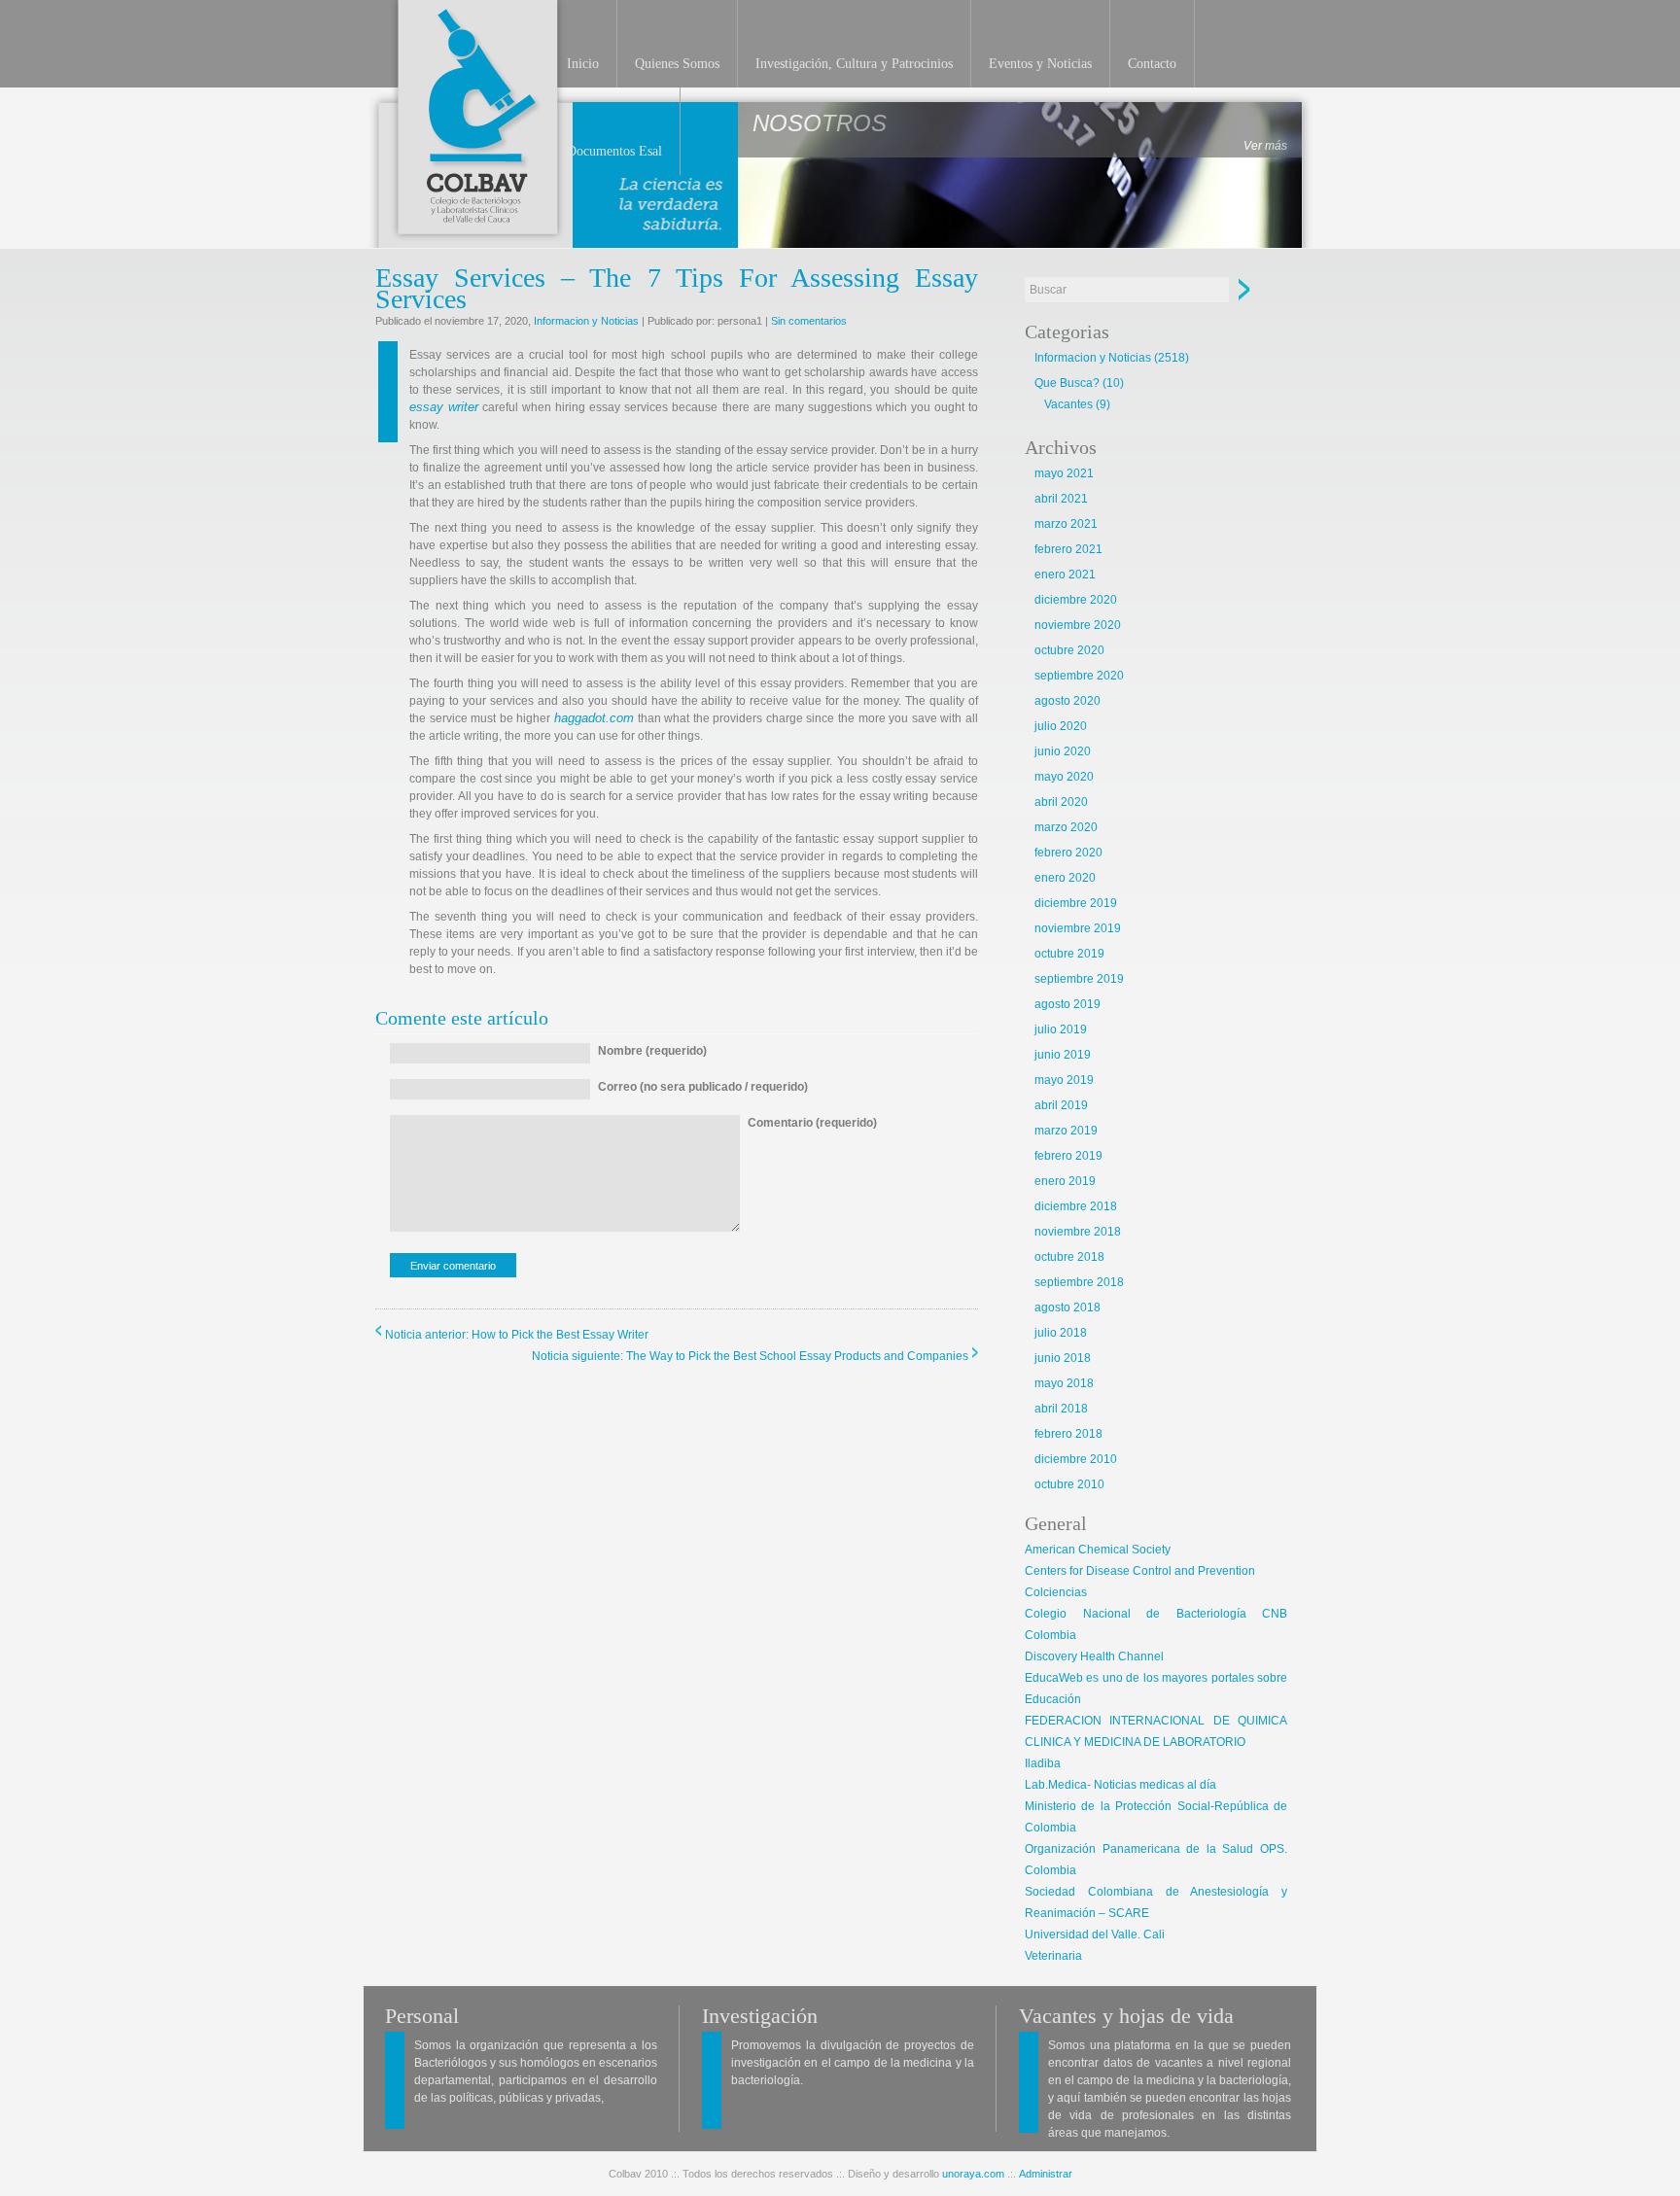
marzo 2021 (1066, 524)
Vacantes (1068, 404)
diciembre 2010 (1076, 1459)
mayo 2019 (1064, 1080)
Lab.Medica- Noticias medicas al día (1120, 1785)
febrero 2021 (1068, 549)
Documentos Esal (614, 151)
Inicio (583, 64)
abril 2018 (1061, 1409)
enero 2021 (1065, 575)
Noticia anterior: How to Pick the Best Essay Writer (517, 1335)
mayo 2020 (1064, 777)
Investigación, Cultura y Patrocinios (854, 64)
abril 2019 (1061, 1105)
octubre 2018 (1069, 1257)
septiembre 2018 (1079, 1282)
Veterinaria (1053, 1956)
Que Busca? (1067, 383)
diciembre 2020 (1076, 600)
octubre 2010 (1069, 1484)
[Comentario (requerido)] (812, 1228)
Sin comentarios (809, 321)
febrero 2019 (1068, 1156)
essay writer (444, 407)
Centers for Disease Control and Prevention (1140, 1571)
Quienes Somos (677, 64)
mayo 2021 (1064, 473)
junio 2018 (1063, 1358)
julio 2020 (1061, 726)
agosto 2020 (1067, 701)
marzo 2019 (1066, 1131)
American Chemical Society (1098, 1550)
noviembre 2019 (1078, 928)
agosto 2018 (1067, 1307)
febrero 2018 (1068, 1434)
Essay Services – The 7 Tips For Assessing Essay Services (677, 288)
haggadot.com (594, 718)
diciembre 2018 (1076, 1206)
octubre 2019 (1069, 954)
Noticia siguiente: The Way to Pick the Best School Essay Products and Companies (750, 1356)
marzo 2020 (1066, 827)
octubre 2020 (1069, 650)
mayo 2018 (1064, 1383)
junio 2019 (1063, 1055)
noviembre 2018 (1078, 1232)
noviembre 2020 (1078, 625)
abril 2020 (1061, 802)
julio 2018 (1061, 1333)
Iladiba (1043, 1763)
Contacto (1152, 64)
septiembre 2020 (1079, 676)
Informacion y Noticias (586, 321)
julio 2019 (1061, 1029)
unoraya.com (973, 2174)
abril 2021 (1061, 499)
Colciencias (1056, 1592)
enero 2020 (1065, 878)
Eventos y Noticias (1040, 64)
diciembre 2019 (1076, 903)
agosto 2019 (1067, 1004)
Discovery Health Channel (1094, 1656)
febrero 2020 (1068, 853)
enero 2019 (1065, 1181)
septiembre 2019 (1079, 979)
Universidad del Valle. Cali (1095, 1935)
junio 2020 (1063, 751)
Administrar (1046, 2174)
